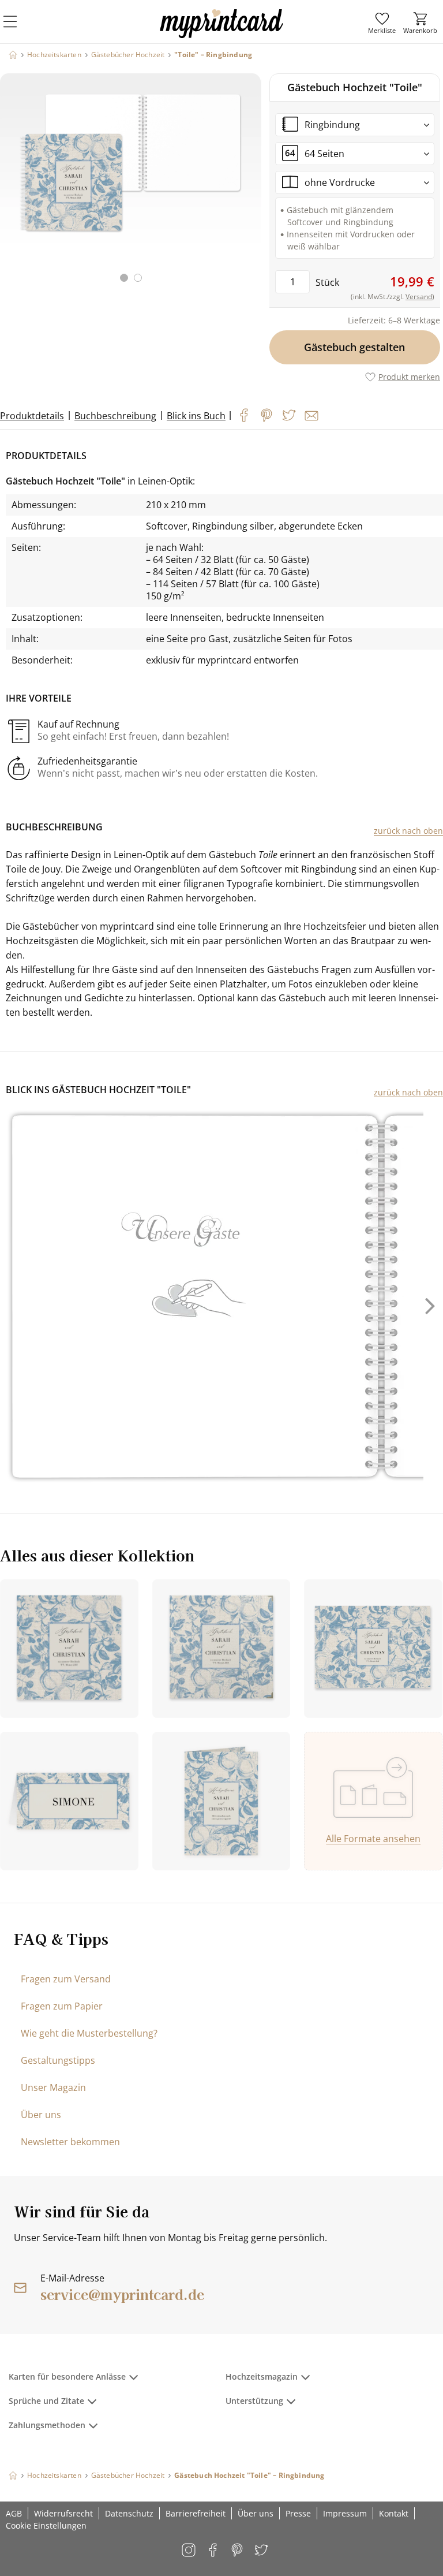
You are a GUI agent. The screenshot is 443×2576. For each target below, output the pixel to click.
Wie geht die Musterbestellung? (89, 2033)
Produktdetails (32, 416)
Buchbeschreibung (115, 416)
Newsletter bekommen (70, 2142)
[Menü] (17, 29)
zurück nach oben (408, 831)
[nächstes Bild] (250, 185)
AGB (14, 2513)
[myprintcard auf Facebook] (214, 2551)
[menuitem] (382, 23)
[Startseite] (13, 55)
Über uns (41, 2115)
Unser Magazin (53, 2087)
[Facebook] (244, 415)
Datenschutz (129, 2513)
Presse (298, 2513)
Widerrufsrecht (63, 2513)
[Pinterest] (266, 415)
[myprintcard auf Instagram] (189, 2551)
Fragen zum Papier (62, 2006)
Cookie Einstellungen (46, 2525)
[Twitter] (289, 415)
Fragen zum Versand (66, 1979)
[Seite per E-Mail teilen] (311, 416)
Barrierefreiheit (196, 2513)
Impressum (345, 2513)
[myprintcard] (221, 34)
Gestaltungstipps (58, 2060)
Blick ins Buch (196, 416)
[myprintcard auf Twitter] (262, 2551)
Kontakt (394, 2513)
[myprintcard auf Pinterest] (238, 2551)
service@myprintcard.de (122, 2294)
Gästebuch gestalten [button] (355, 347)
